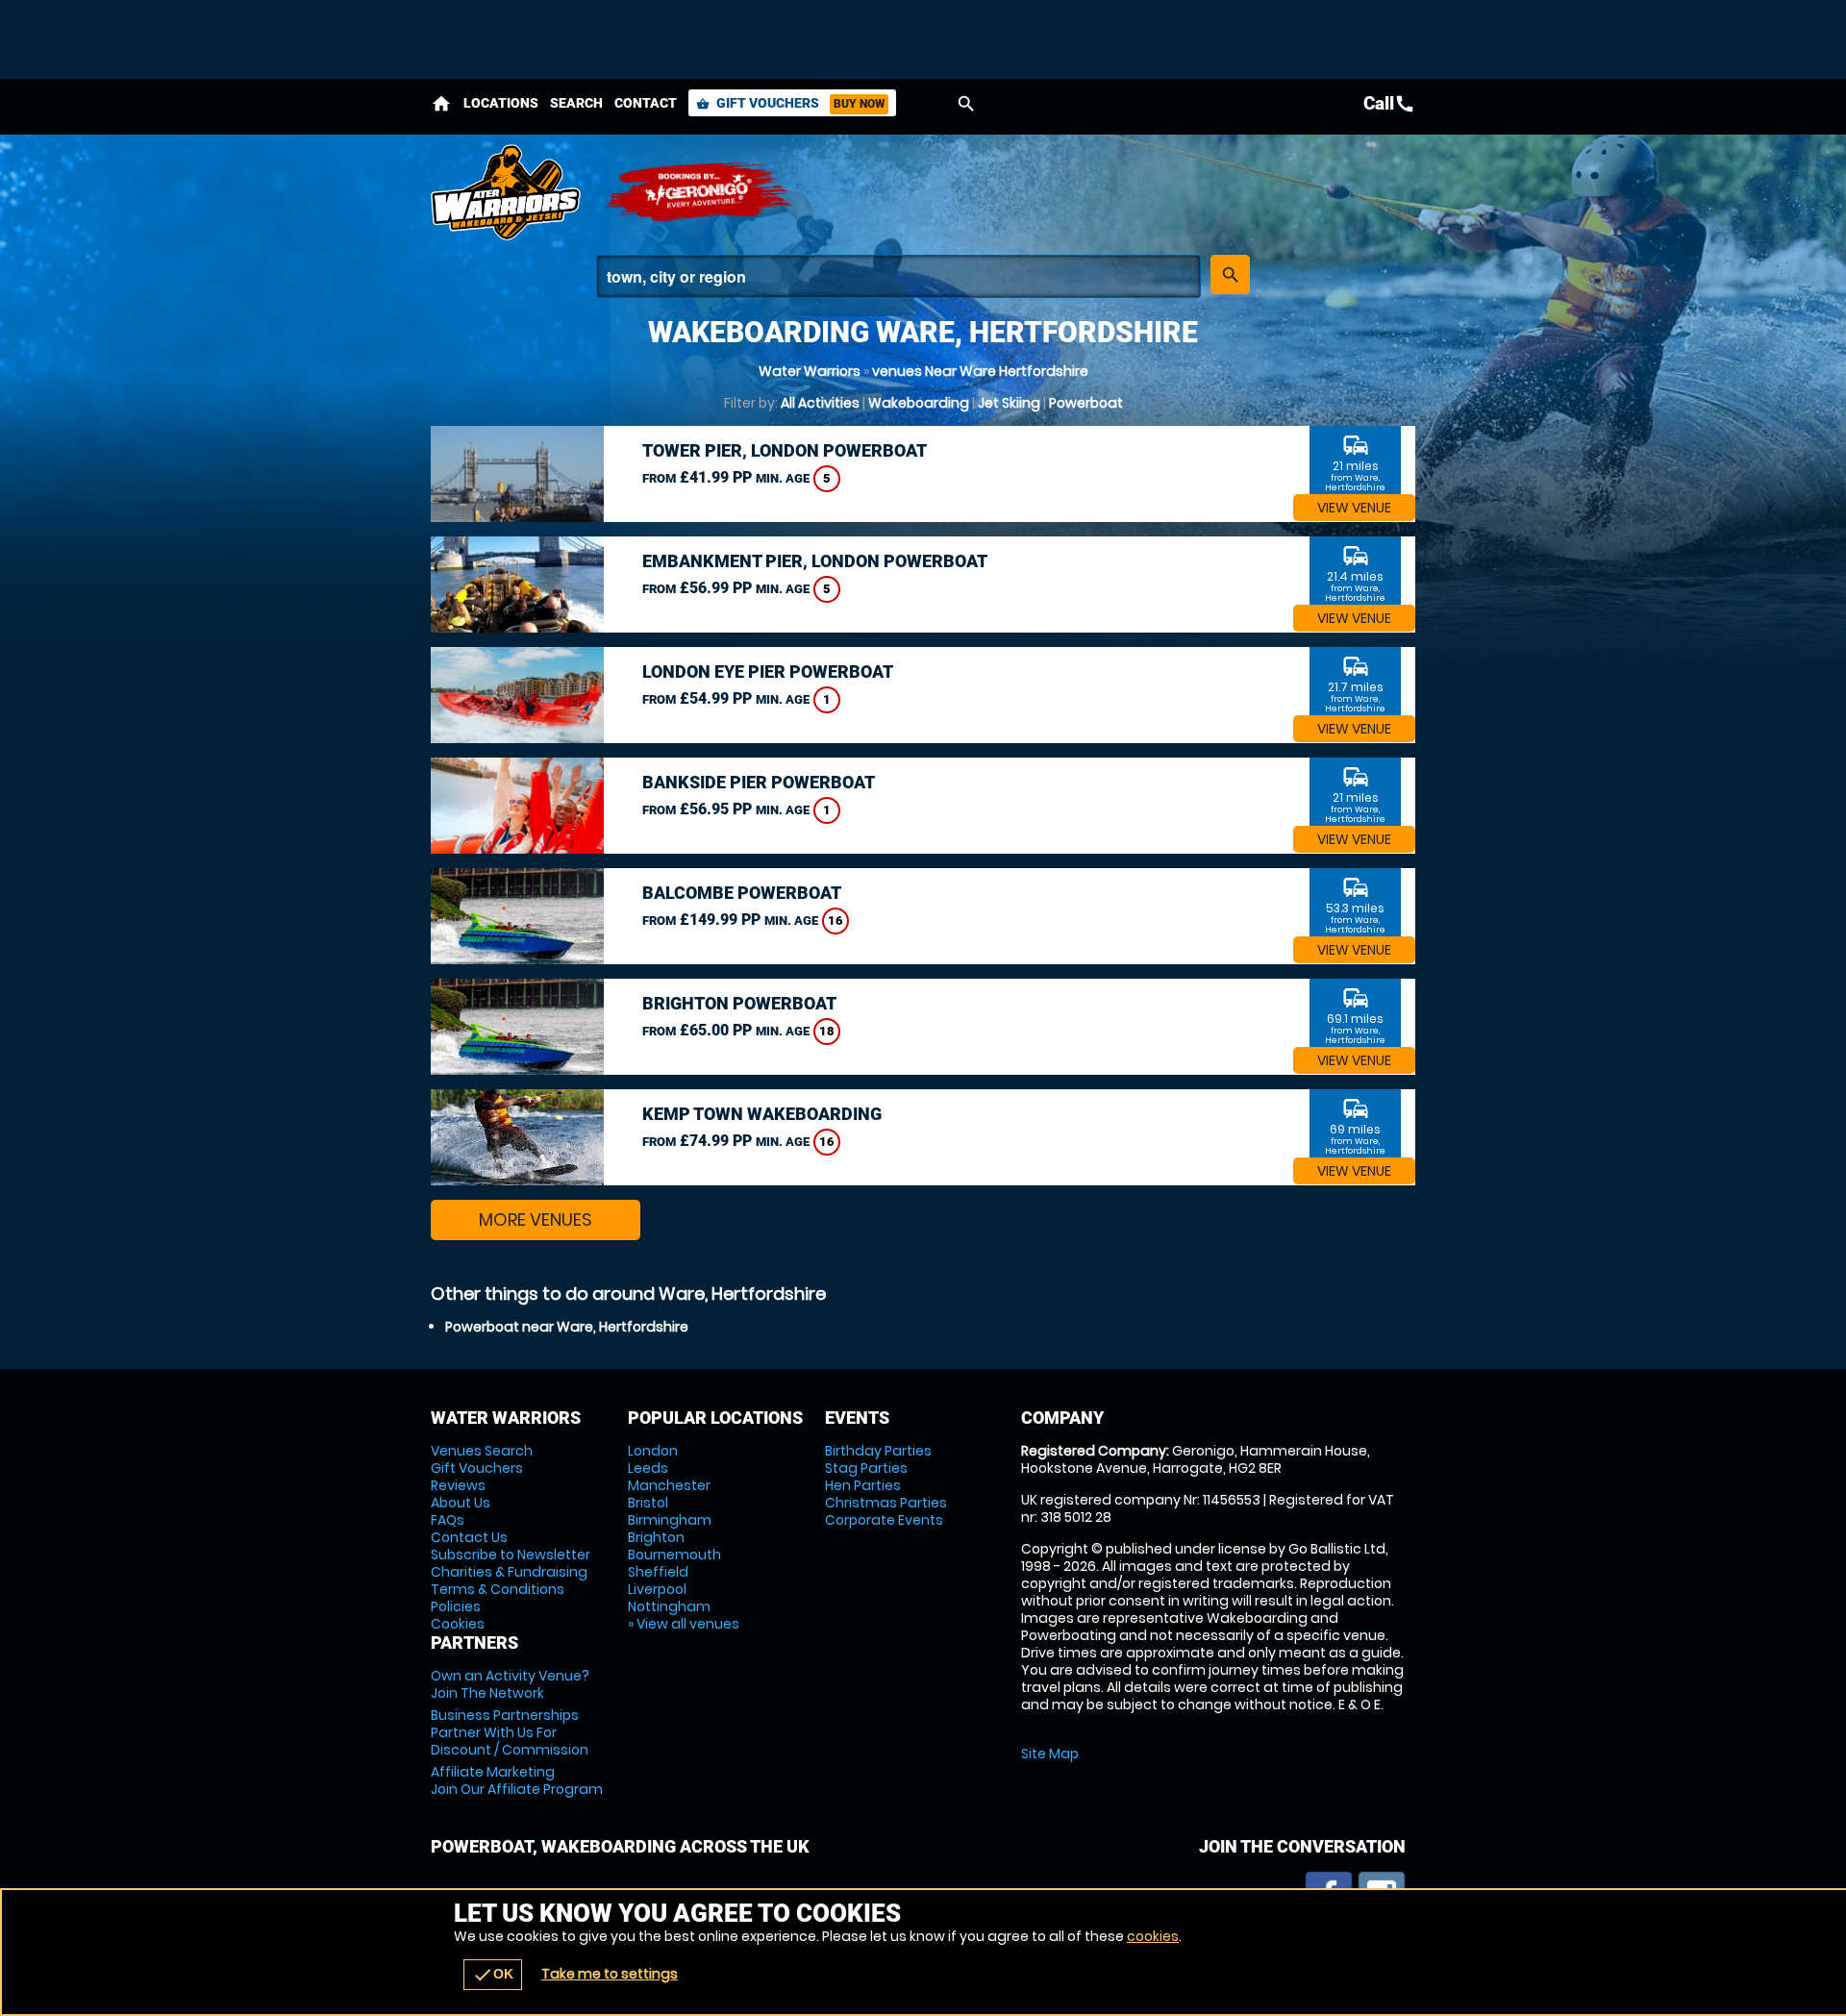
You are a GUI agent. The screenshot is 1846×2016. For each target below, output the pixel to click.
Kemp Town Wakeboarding (762, 1114)
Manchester (669, 1485)
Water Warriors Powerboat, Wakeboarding (508, 192)
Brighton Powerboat (739, 1003)
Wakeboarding (919, 403)
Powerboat (1086, 403)
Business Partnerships (510, 1732)
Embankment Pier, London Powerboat (815, 561)
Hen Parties (863, 1485)
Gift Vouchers (790, 103)
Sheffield (658, 1572)
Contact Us (469, 1537)
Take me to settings (610, 1974)
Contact (646, 103)
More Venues (536, 1220)
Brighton (656, 1537)
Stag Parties (866, 1468)
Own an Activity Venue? (510, 1684)
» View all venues (684, 1624)
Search (576, 103)
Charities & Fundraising (509, 1572)
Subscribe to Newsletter (511, 1555)
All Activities (820, 403)
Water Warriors (810, 371)
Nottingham (669, 1606)
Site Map (1050, 1754)
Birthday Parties (878, 1451)
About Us (461, 1503)
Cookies (458, 1624)
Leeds (648, 1468)
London (653, 1451)
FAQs (448, 1520)
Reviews (458, 1485)
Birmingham (670, 1520)
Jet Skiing (1009, 403)
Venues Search (482, 1451)
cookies (1153, 1936)
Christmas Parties (886, 1503)
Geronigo (700, 192)
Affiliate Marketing (517, 1780)
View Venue (1354, 508)
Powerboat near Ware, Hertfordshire (567, 1327)
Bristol (648, 1503)
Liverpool (657, 1589)
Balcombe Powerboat (742, 893)
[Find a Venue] (898, 276)
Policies (456, 1606)
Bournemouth (674, 1555)
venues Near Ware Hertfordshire (980, 371)
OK (493, 1975)
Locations (501, 103)
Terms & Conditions (498, 1589)
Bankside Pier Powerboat (759, 782)
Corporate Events (884, 1520)
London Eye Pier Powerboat (768, 672)
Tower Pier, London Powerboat (785, 450)
